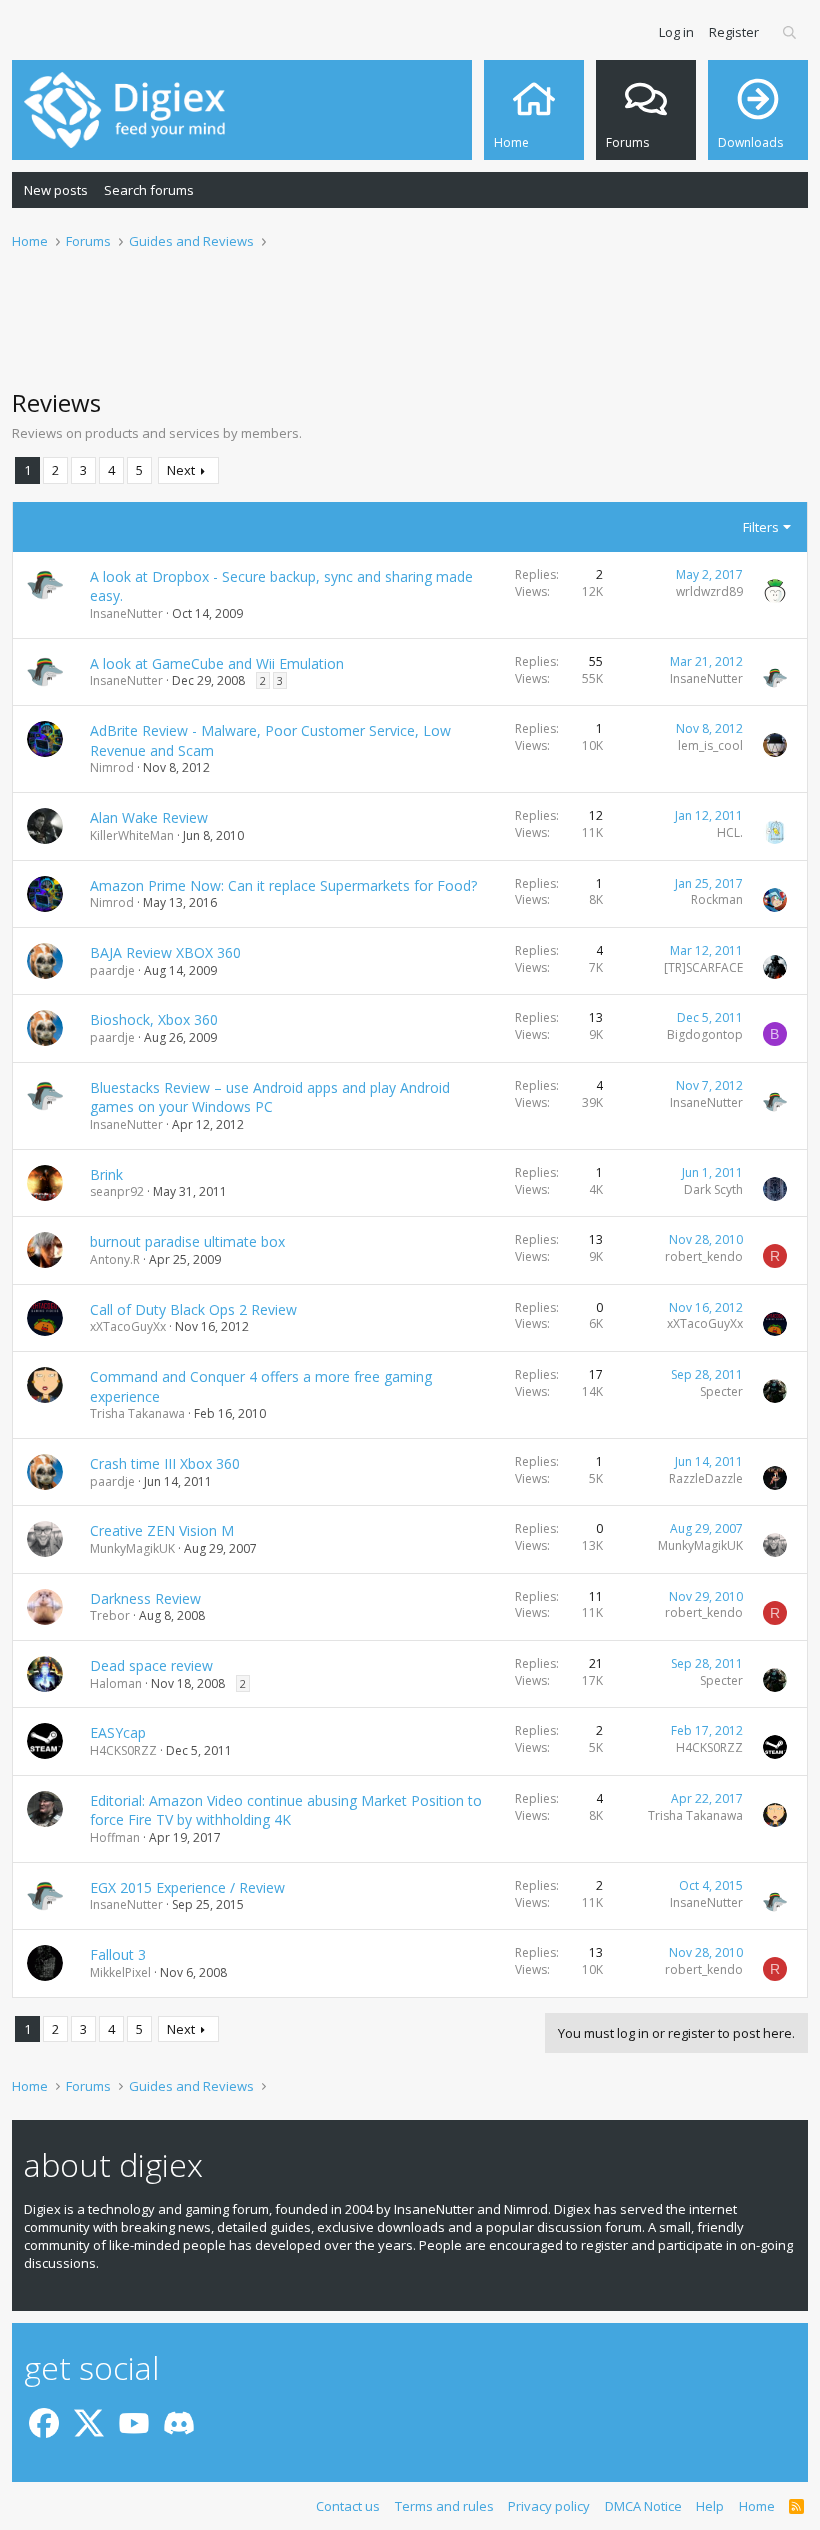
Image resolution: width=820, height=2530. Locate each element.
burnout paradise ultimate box (187, 1241)
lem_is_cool (710, 745)
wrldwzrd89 (709, 591)
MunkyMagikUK (132, 1548)
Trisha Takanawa (137, 1413)
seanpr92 (117, 1191)
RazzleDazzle (706, 1478)
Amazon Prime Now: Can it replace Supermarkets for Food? (283, 885)
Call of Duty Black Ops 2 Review (193, 1309)
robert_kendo (704, 1256)
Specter (721, 1391)
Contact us (348, 2506)
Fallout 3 (118, 1954)
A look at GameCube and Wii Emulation (217, 663)
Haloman (116, 1683)
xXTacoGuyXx (128, 1326)
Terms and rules (444, 2506)
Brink (106, 1174)
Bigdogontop (705, 1034)
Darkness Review (145, 1598)
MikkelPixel (120, 1972)
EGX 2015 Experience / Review (187, 1887)
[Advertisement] (410, 331)
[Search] (790, 32)
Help (710, 2506)
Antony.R (115, 1259)
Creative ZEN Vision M (162, 1530)
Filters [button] (761, 527)
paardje (112, 970)
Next (181, 470)
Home (757, 2506)
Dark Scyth (713, 1189)
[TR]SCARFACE (703, 967)
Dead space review (151, 1665)
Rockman (717, 899)
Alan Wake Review (149, 817)
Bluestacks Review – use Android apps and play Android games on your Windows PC (270, 1097)
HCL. (730, 832)
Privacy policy (549, 2506)
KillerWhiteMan (132, 835)
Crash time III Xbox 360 (165, 1463)
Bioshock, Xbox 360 (154, 1019)
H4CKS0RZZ (123, 1750)
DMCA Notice (643, 2506)
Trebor (110, 1615)
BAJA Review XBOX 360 (165, 952)
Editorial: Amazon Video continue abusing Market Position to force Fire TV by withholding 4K (286, 1810)
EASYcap (118, 1732)
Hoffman (115, 1837)
